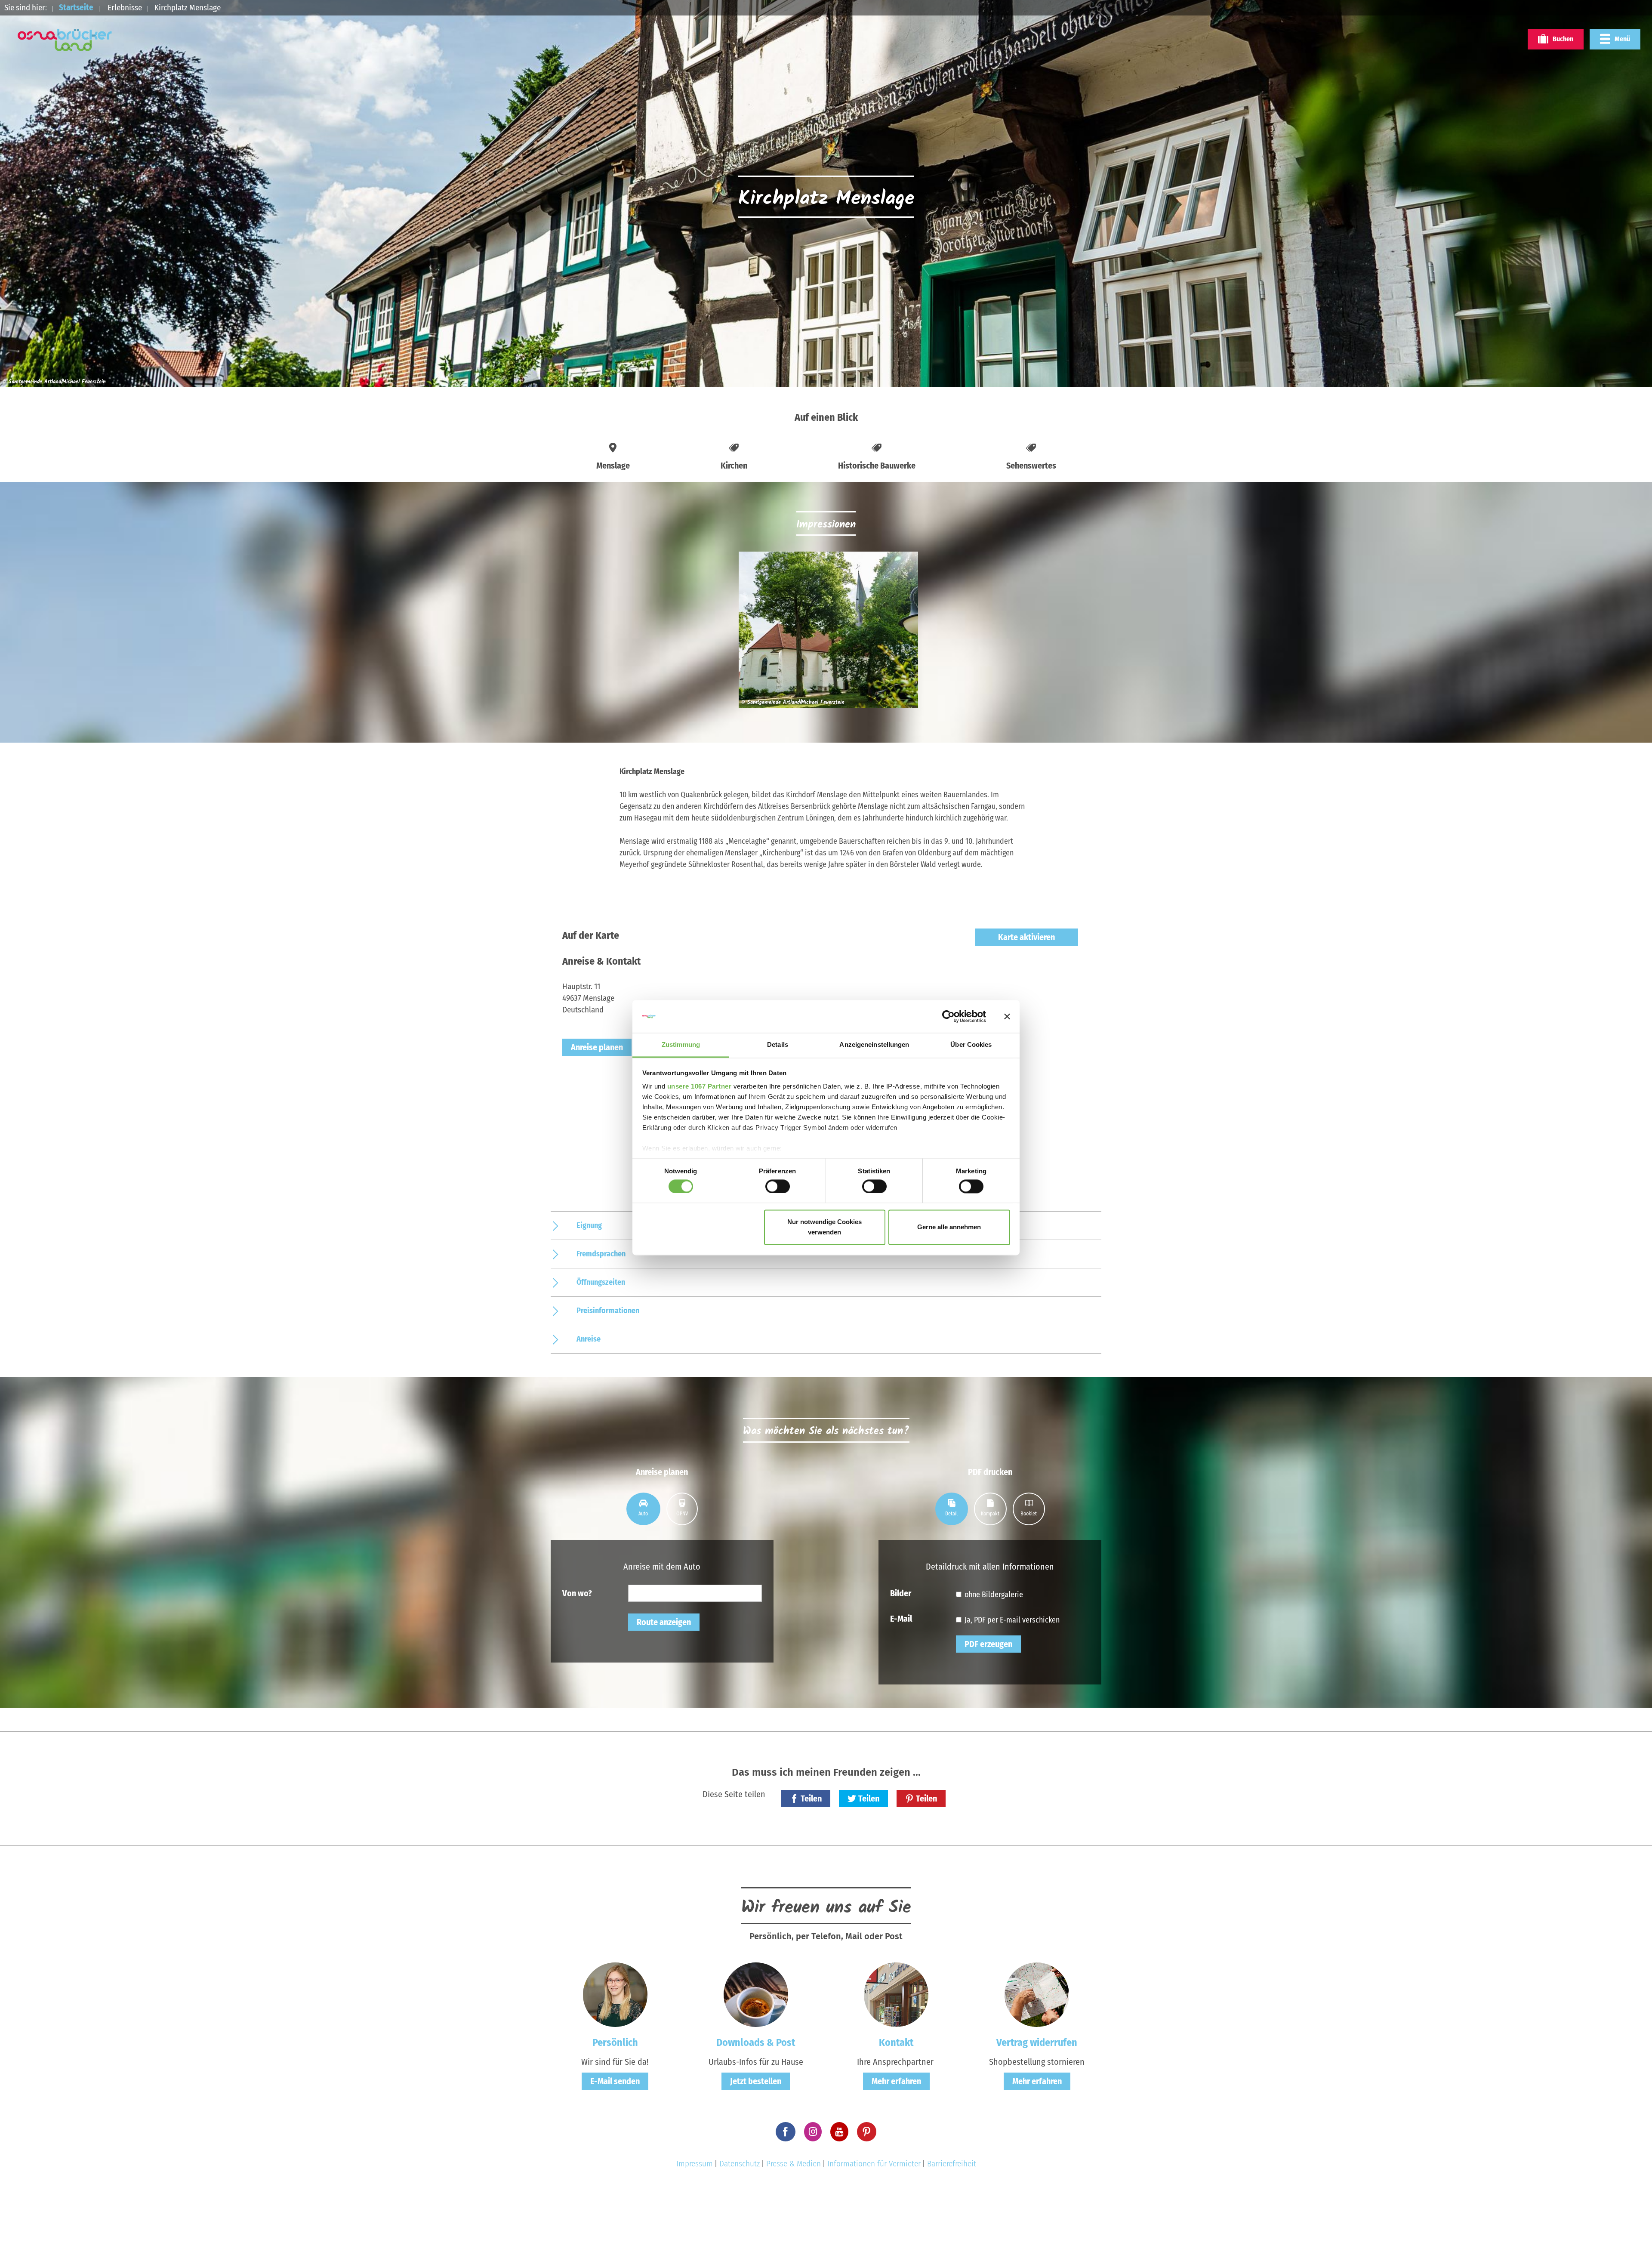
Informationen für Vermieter (874, 2164)
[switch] (778, 1186)
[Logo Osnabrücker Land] (65, 40)
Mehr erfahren (896, 2081)
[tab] (643, 1509)
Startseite (76, 8)
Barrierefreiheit (952, 2164)
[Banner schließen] (1007, 1016)
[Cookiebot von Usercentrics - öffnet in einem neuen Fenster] (948, 1016)
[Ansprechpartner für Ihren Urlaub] (896, 1994)
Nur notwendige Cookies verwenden (824, 1227)
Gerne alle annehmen (949, 1227)
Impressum (695, 2164)
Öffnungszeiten (601, 1282)
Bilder (901, 1593)
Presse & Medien (794, 2164)
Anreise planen (597, 1047)
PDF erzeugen (988, 1644)
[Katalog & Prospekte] (756, 1994)
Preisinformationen (608, 1311)
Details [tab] (778, 1045)
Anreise (589, 1339)
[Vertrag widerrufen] (1037, 1994)
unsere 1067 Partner (700, 1087)
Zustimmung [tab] (681, 1045)
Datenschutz (740, 2164)
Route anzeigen (664, 1622)
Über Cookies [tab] (971, 1045)
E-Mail (901, 1618)
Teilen (811, 1798)
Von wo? (577, 1593)
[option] (826, 633)
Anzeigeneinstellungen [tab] (874, 1045)
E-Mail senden (615, 2081)
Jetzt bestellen (756, 2081)
